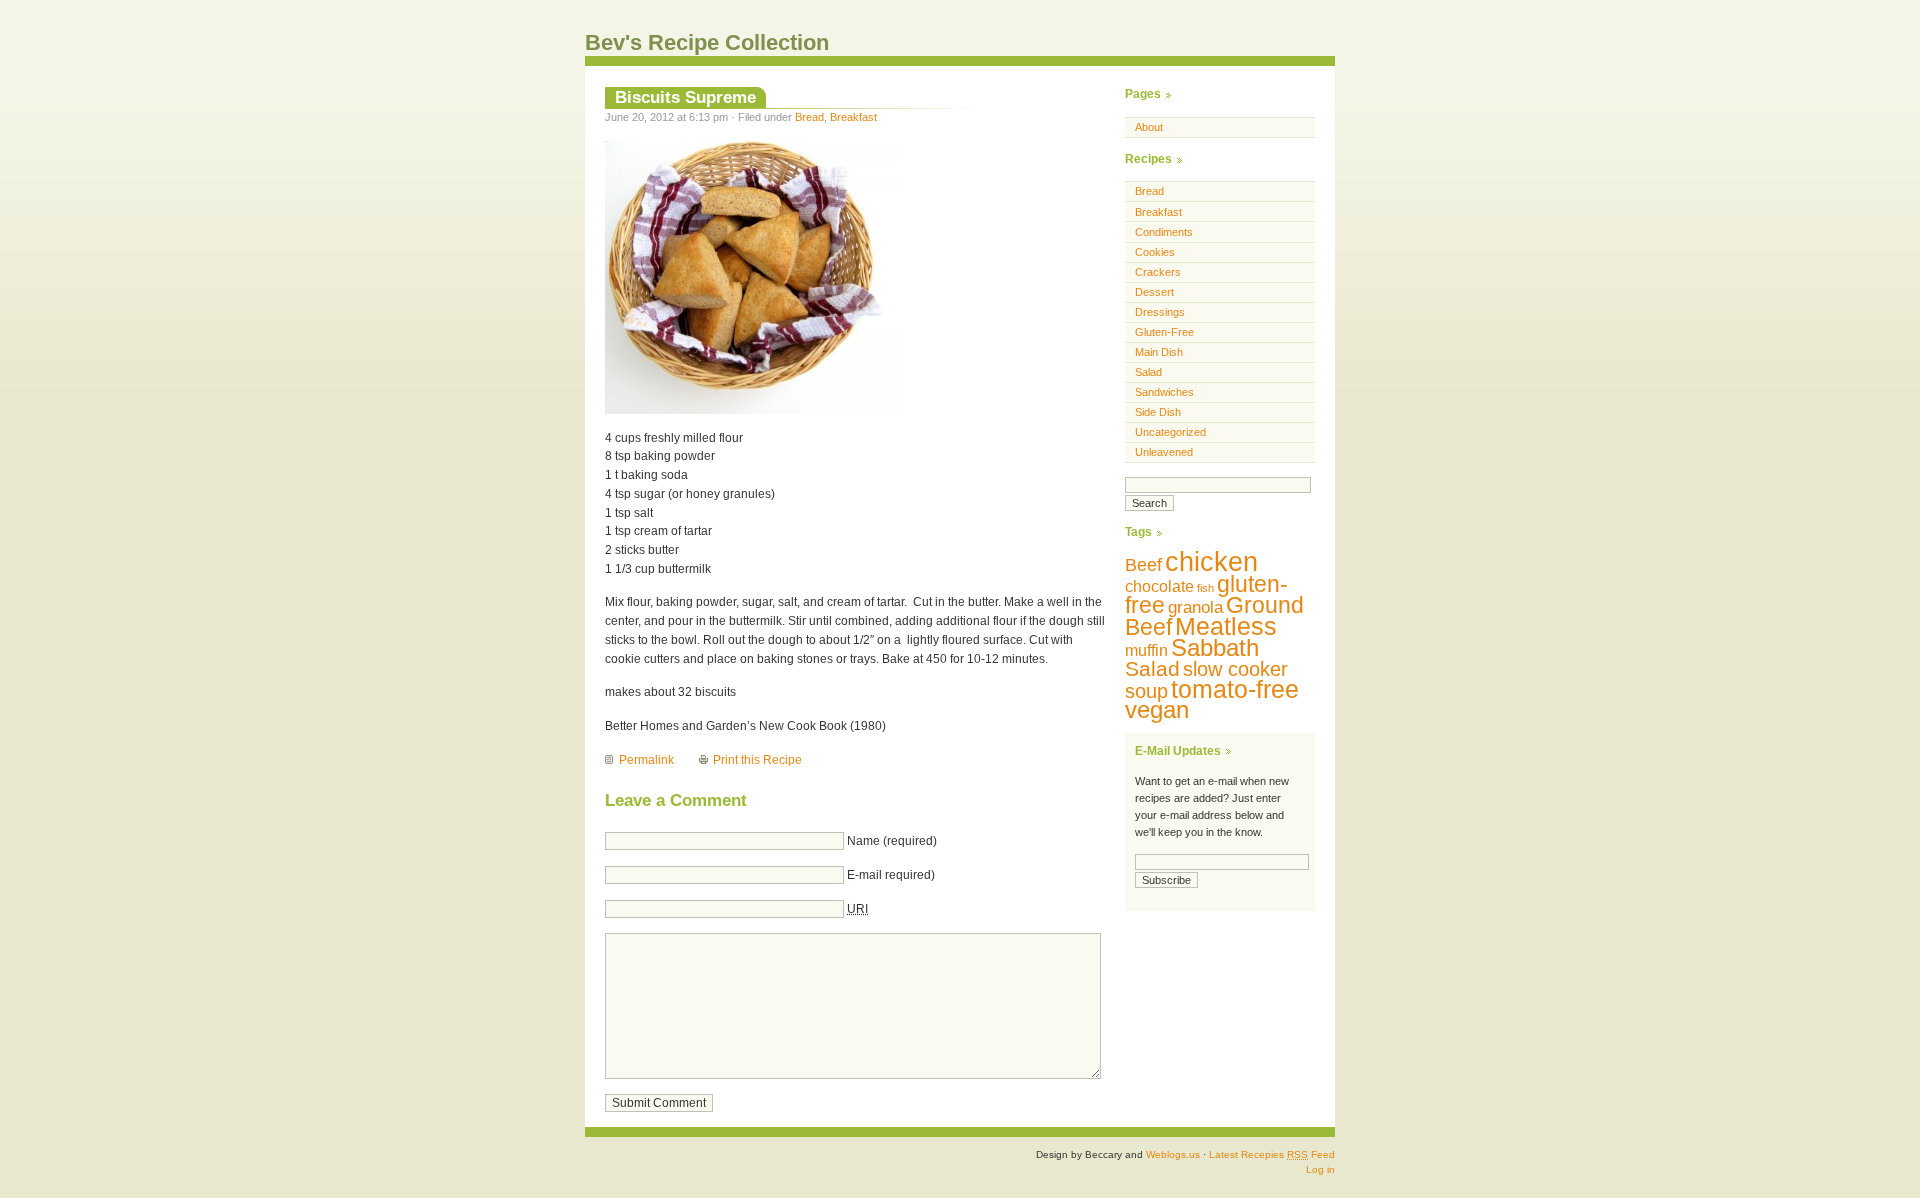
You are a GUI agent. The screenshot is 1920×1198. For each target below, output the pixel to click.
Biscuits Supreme (685, 97)
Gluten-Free (1164, 332)
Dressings (1160, 312)
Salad (1148, 372)
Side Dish (1158, 412)
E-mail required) (891, 875)
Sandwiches (1164, 392)
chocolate (1159, 586)
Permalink (646, 760)
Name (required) (892, 841)
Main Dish (1159, 352)
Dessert (1154, 292)
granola (1195, 607)
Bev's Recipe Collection (707, 42)
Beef (1143, 565)
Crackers (1158, 272)
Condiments (1164, 232)
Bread (809, 117)
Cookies (1155, 252)
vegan (1157, 709)
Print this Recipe (757, 760)
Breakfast (853, 117)
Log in (1320, 1169)
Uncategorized (1170, 432)
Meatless (1226, 626)
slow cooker (1235, 668)
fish (1205, 588)
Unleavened (1164, 452)
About (1149, 127)
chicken (1211, 562)
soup (1146, 690)
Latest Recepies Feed (1272, 1154)
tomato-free (1235, 689)
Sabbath (1215, 647)
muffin (1146, 650)
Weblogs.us (1173, 1154)
